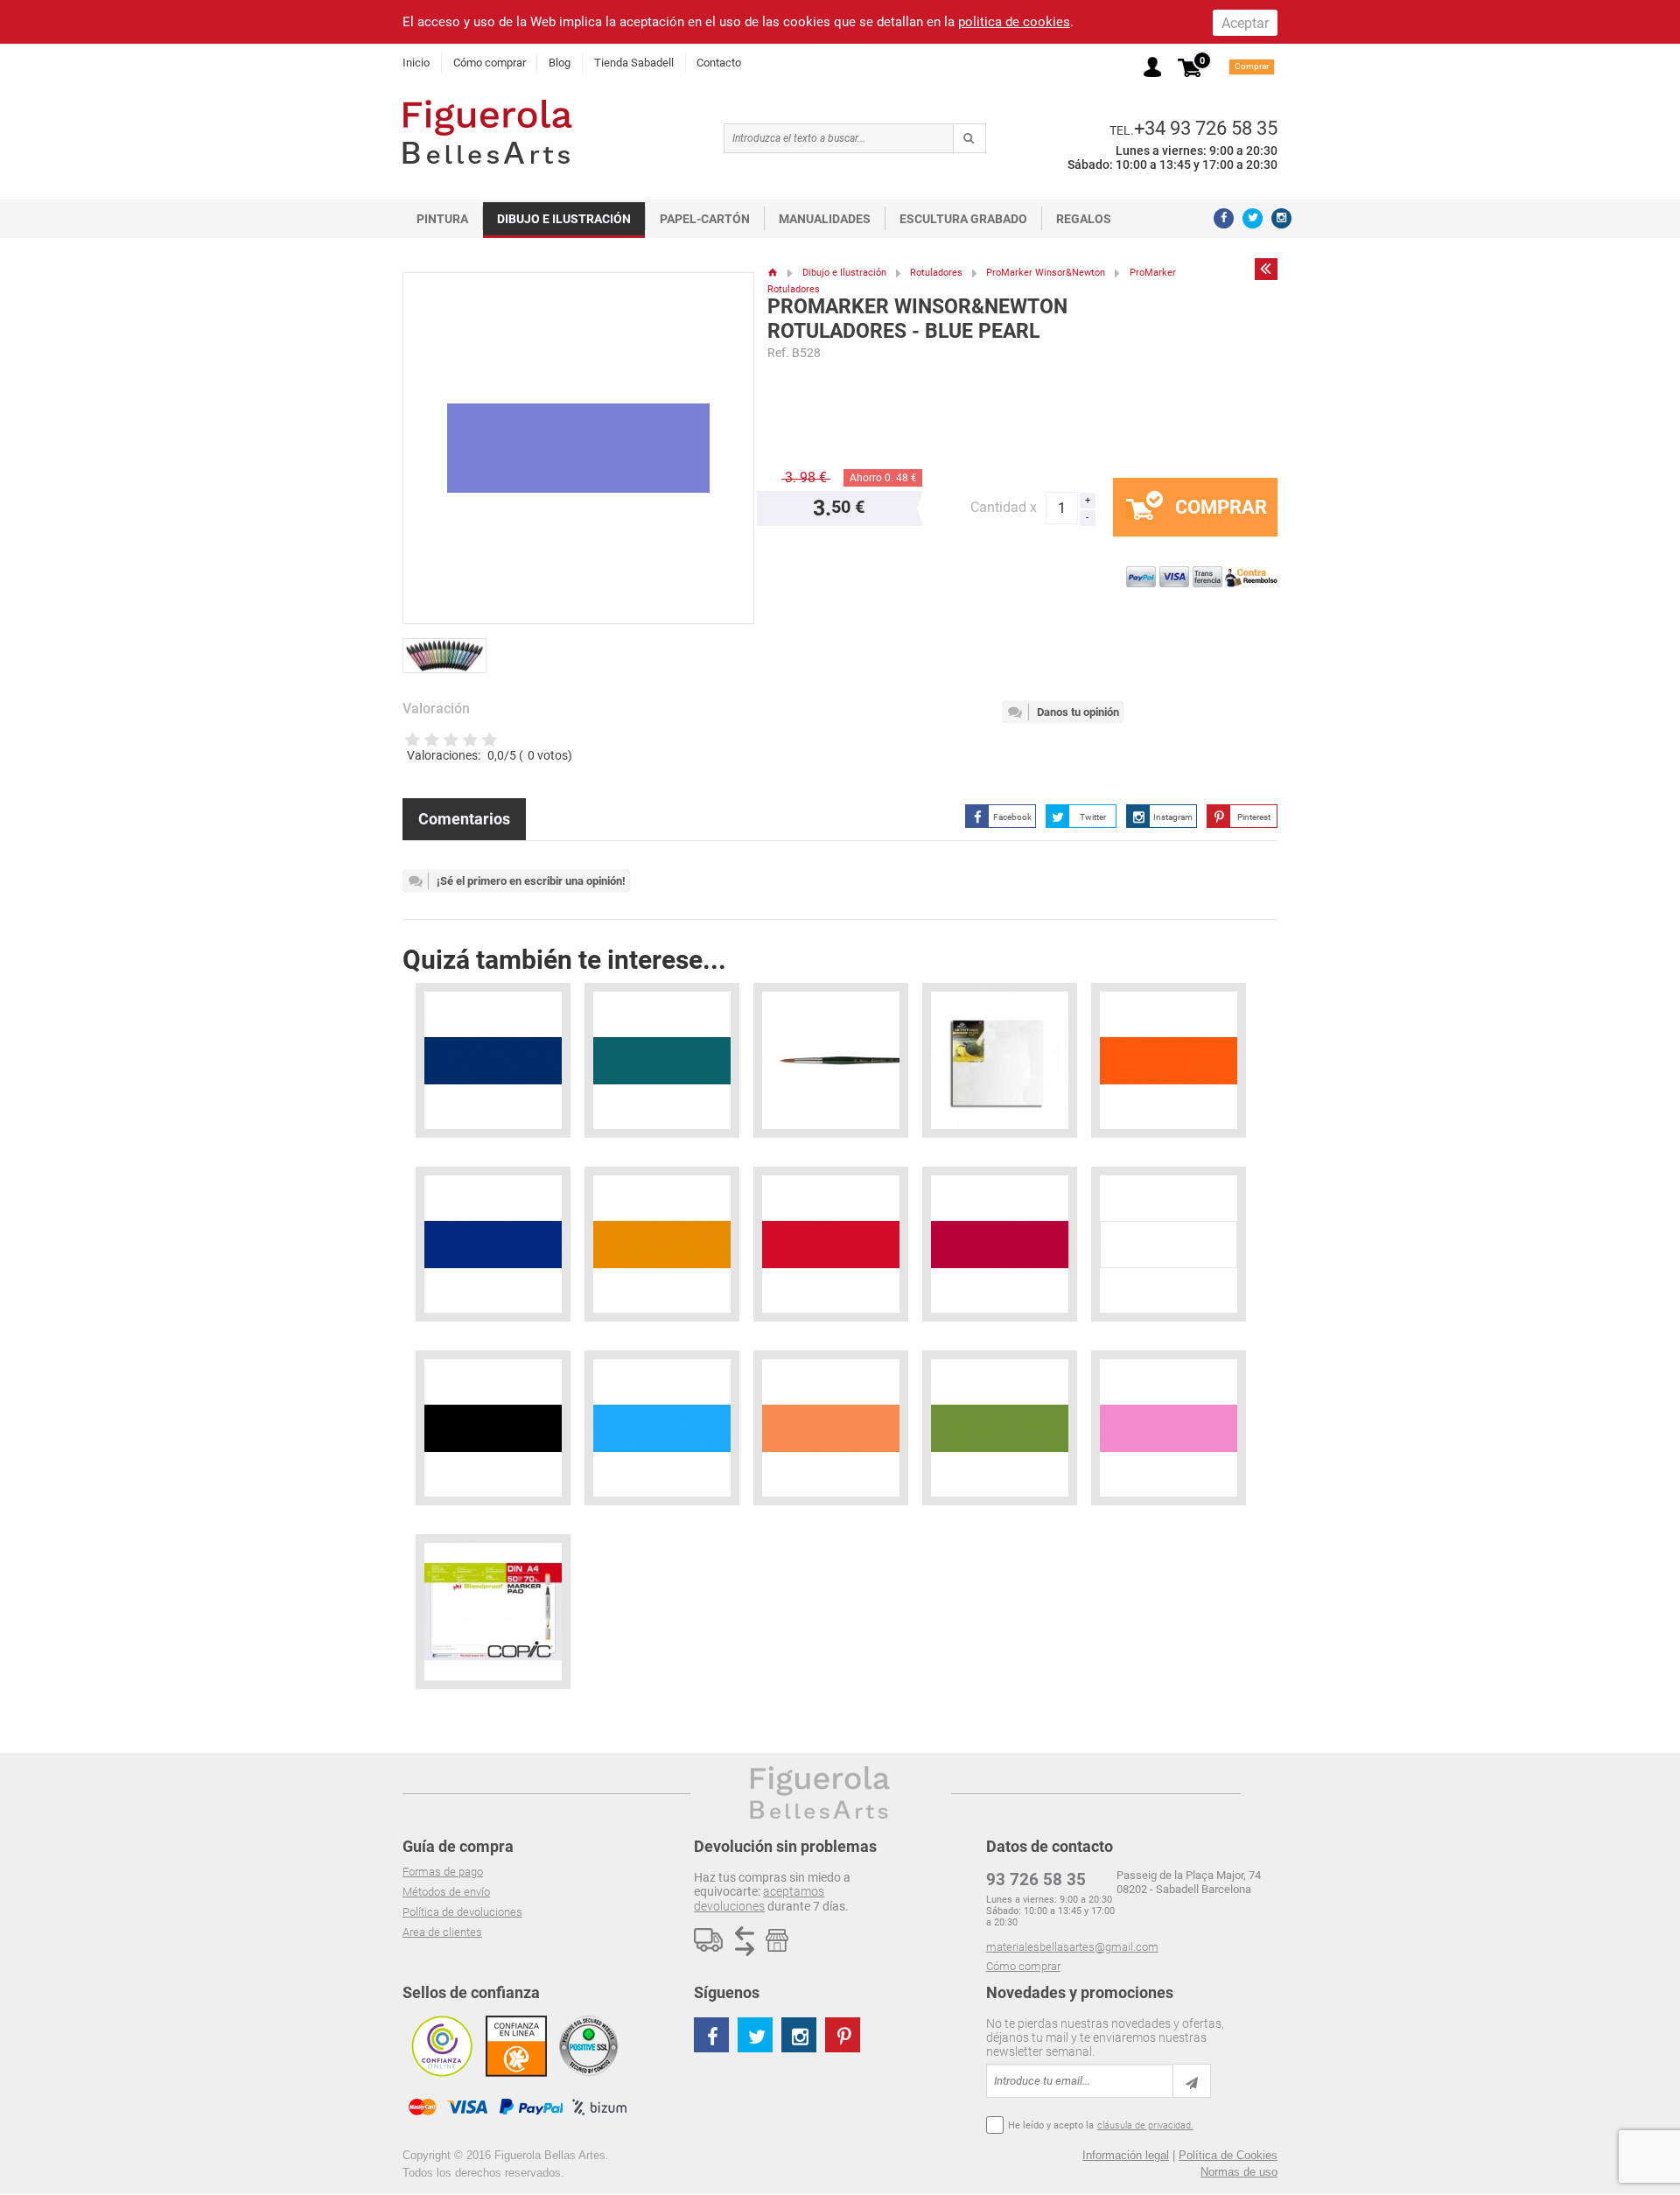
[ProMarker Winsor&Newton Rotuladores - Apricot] (831, 1428)
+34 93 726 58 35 (1206, 128)
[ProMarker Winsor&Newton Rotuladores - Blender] (1169, 1244)
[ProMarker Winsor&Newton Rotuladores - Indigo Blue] (493, 1244)
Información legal (1126, 2155)
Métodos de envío (446, 1892)
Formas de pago (443, 1872)
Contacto (719, 63)
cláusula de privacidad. (1145, 2125)
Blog (560, 63)
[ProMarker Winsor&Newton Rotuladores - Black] (493, 1428)
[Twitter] (1253, 218)
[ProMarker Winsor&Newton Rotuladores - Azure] (662, 1428)
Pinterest (1254, 817)
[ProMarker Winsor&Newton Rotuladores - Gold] (662, 1244)
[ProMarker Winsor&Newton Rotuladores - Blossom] (1169, 1428)
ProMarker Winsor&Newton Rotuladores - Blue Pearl (917, 319)
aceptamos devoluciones (759, 1898)
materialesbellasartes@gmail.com (1072, 1947)
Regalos (1084, 219)
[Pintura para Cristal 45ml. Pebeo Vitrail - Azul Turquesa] (662, 1060)
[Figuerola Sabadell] (487, 132)
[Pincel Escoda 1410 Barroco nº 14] (831, 1060)
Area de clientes (442, 1932)
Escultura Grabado (963, 219)
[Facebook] (1224, 218)
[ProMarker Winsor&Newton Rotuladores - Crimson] (831, 1244)
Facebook (1012, 817)
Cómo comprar (490, 63)
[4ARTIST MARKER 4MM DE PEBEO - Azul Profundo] (493, 1060)
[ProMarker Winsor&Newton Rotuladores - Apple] (1000, 1428)
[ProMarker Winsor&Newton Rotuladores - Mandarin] (1169, 1060)
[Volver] (1266, 269)
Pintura (442, 219)
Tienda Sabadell (634, 63)
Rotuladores (936, 273)
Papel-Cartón (705, 219)
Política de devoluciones (462, 1912)
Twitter (1093, 817)
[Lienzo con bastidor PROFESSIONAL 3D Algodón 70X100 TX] (1000, 1060)
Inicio (416, 63)
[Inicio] (773, 273)
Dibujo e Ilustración (564, 219)
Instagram (1173, 817)
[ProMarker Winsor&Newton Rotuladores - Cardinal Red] (1000, 1244)
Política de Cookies (1228, 2155)
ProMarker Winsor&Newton (1046, 273)
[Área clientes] (1152, 67)
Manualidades (825, 219)
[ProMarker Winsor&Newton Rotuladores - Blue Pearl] (450, 649)
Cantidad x (1004, 507)
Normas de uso (1239, 2172)
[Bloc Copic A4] (493, 1612)
